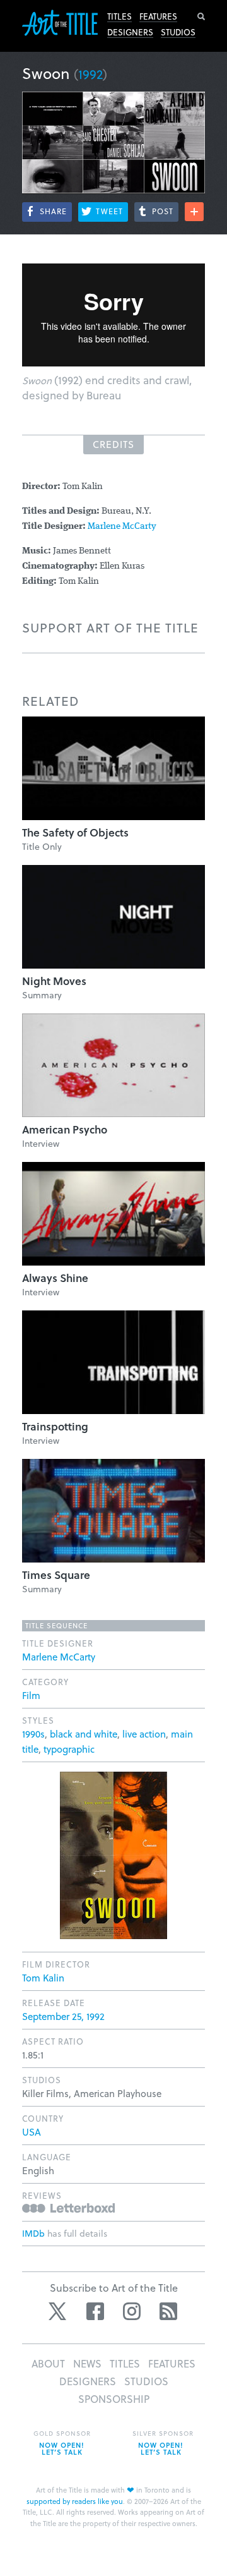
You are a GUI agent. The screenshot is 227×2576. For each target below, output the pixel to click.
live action (144, 1734)
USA (32, 2132)
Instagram (132, 2311)
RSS (168, 2311)
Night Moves (54, 981)
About (48, 2363)
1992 (90, 74)
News (87, 2363)
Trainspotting (55, 1426)
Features (158, 16)
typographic (69, 1749)
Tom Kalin (43, 1978)
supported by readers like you (75, 2501)
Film (31, 1695)
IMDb (33, 2233)
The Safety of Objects (75, 832)
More (194, 212)
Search (201, 16)
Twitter (59, 2311)
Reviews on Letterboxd (68, 2208)
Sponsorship (114, 2399)
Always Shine (55, 1278)
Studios (178, 32)
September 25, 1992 (63, 2016)
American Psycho (65, 1129)
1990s (33, 1734)
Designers (130, 32)
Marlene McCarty (122, 527)
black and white (84, 1734)
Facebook (95, 2311)
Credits (113, 444)
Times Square (56, 1575)
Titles (119, 16)
